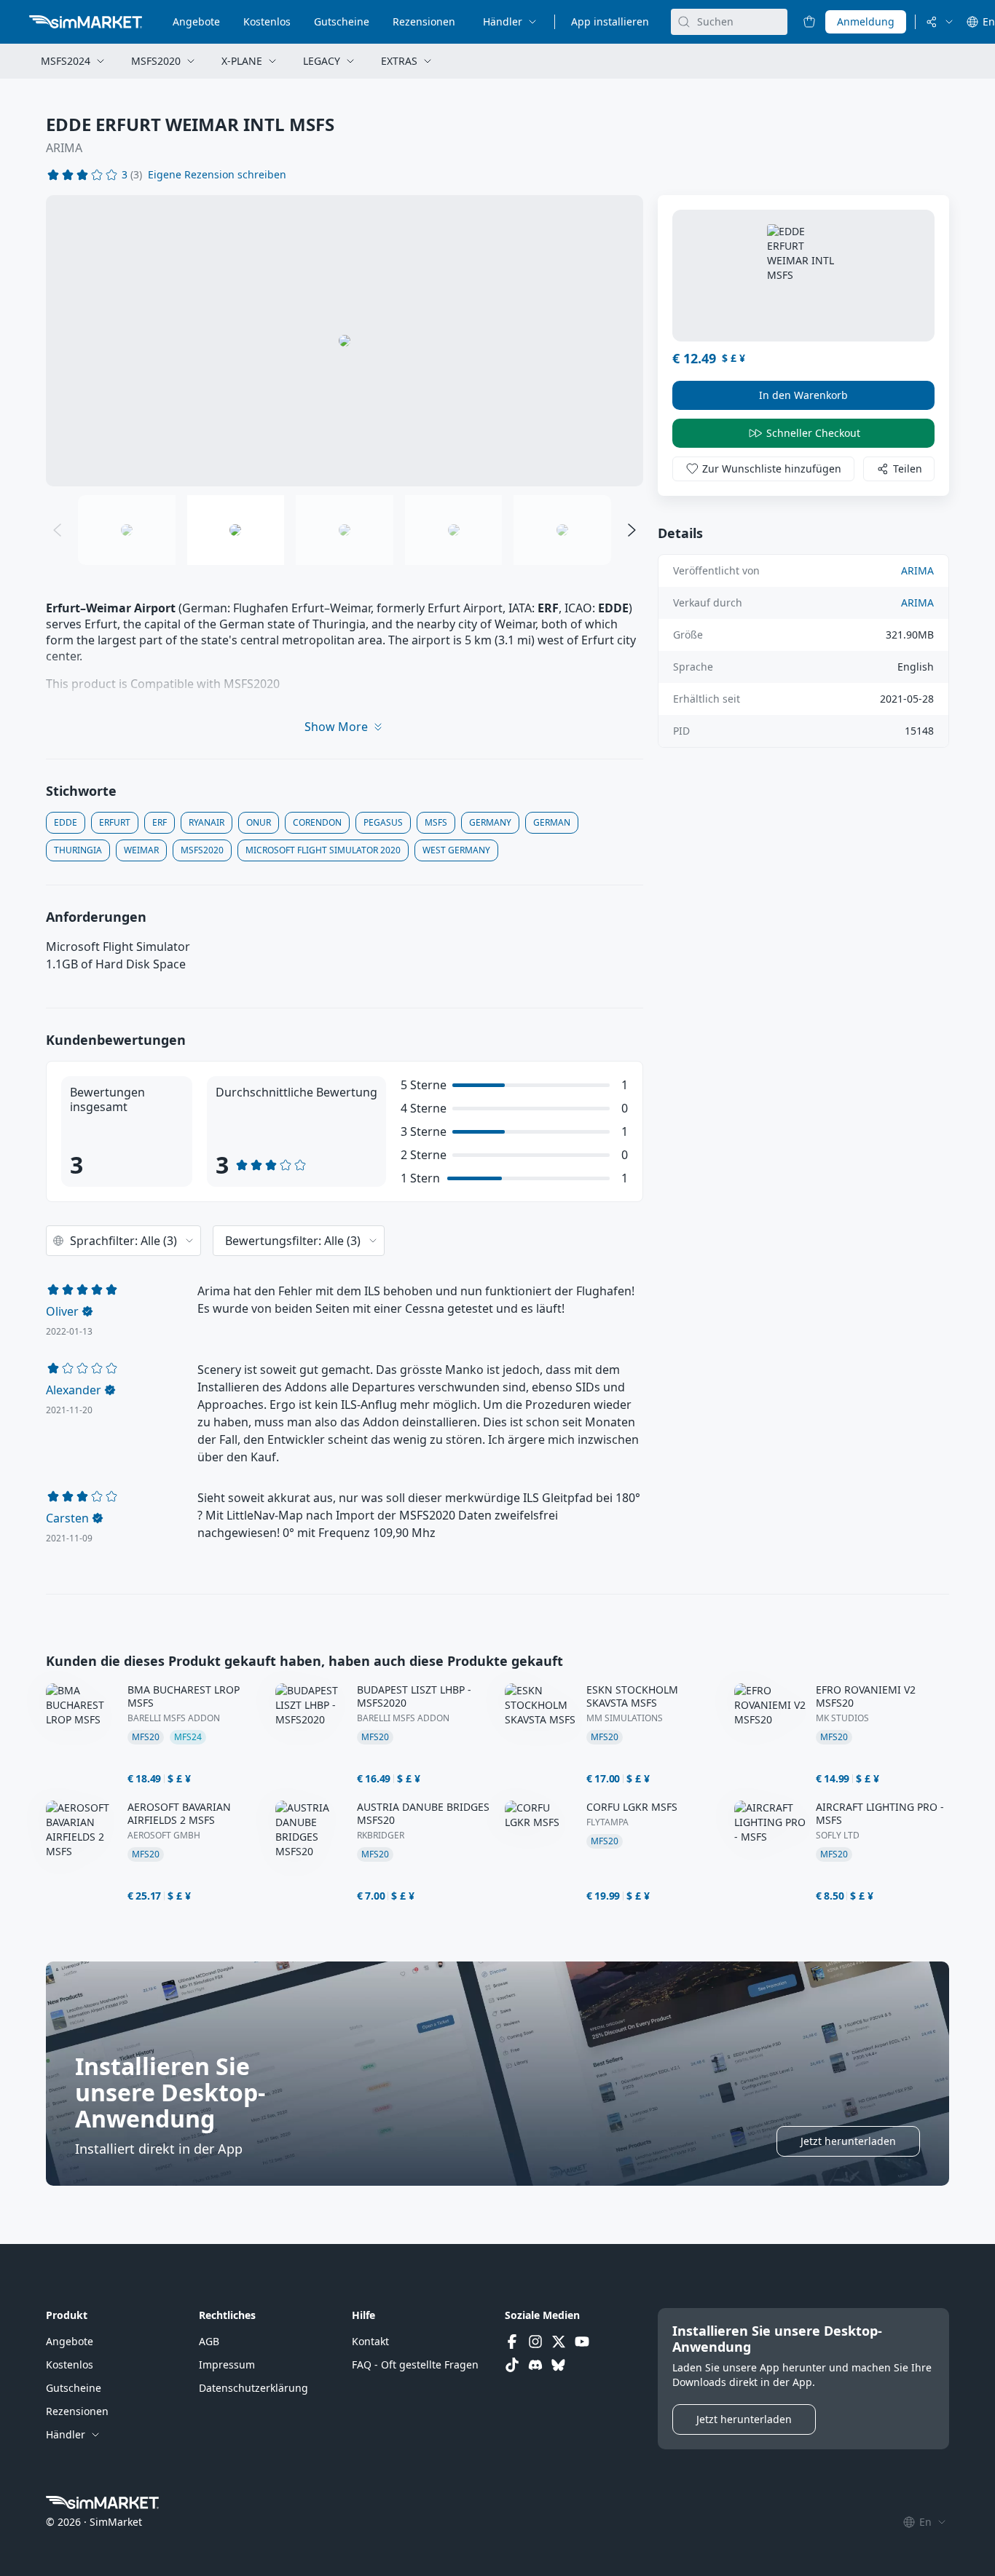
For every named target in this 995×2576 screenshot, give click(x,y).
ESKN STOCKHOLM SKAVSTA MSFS (632, 1696)
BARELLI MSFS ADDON (174, 1718)
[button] (217, 175)
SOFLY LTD (838, 1836)
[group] (345, 341)
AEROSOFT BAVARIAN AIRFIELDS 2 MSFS (179, 1814)
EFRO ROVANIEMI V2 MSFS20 (866, 1696)
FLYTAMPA (607, 1822)
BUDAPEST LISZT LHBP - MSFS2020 (414, 1696)
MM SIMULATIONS (625, 1718)
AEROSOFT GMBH (164, 1836)
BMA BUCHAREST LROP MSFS (184, 1696)
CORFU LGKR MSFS (632, 1807)
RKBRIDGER (381, 1836)
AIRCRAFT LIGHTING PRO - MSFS (880, 1814)
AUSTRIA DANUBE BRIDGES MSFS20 (423, 1814)
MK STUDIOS (842, 1718)
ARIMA (64, 148)
